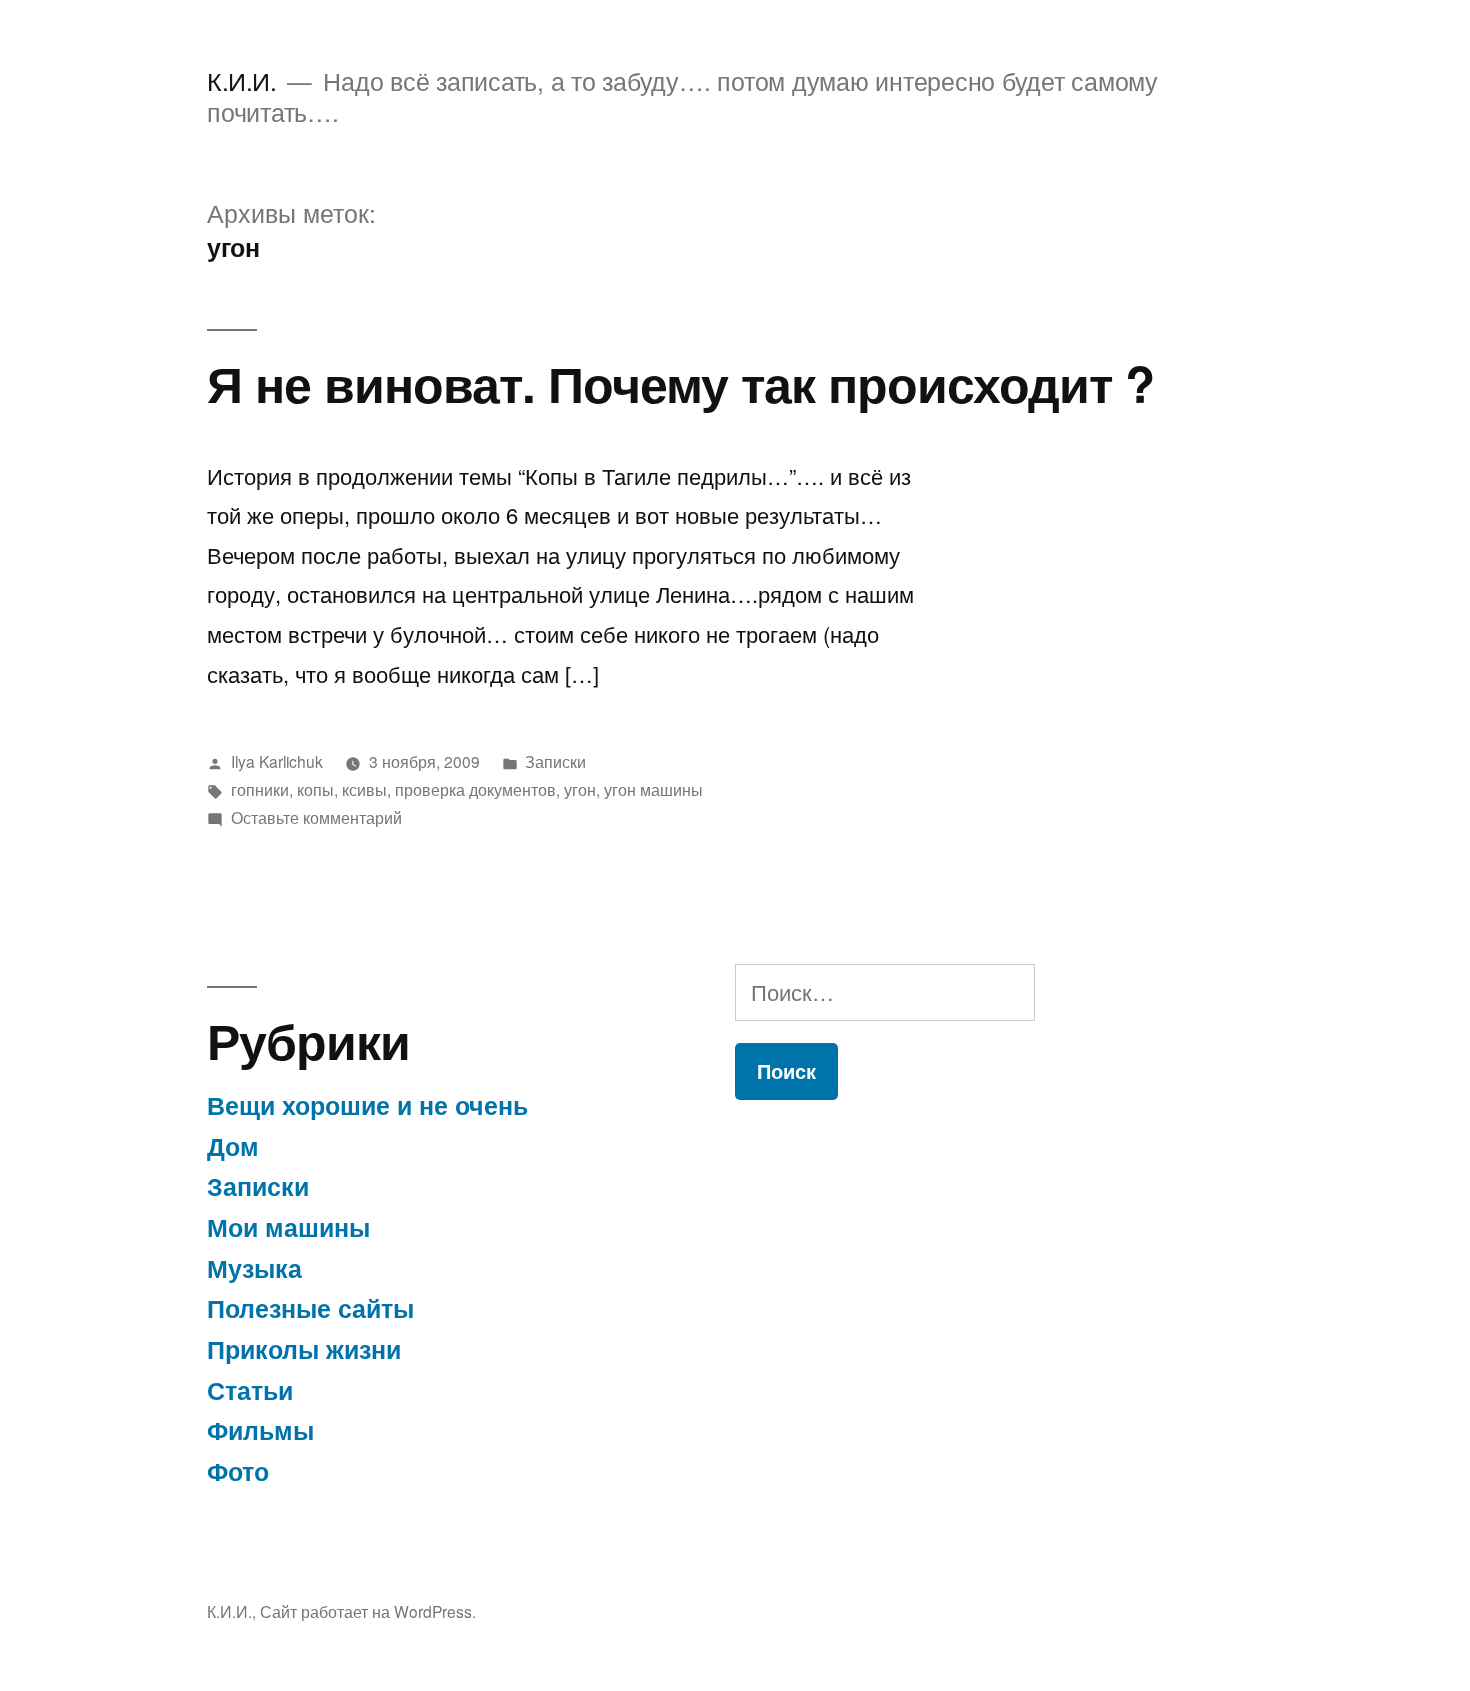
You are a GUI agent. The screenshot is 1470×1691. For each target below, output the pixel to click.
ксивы (364, 789)
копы (315, 789)
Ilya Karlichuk (277, 761)
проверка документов (475, 789)
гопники (260, 789)
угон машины (653, 789)
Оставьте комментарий (316, 817)
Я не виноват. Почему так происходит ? (680, 382)
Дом (233, 1146)
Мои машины (288, 1227)
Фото (238, 1471)
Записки (555, 761)
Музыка (254, 1268)
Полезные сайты (310, 1308)
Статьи (250, 1390)
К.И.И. (241, 80)
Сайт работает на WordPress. (368, 1611)
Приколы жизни (304, 1349)
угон (580, 789)
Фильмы (260, 1430)
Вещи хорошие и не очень (367, 1105)
